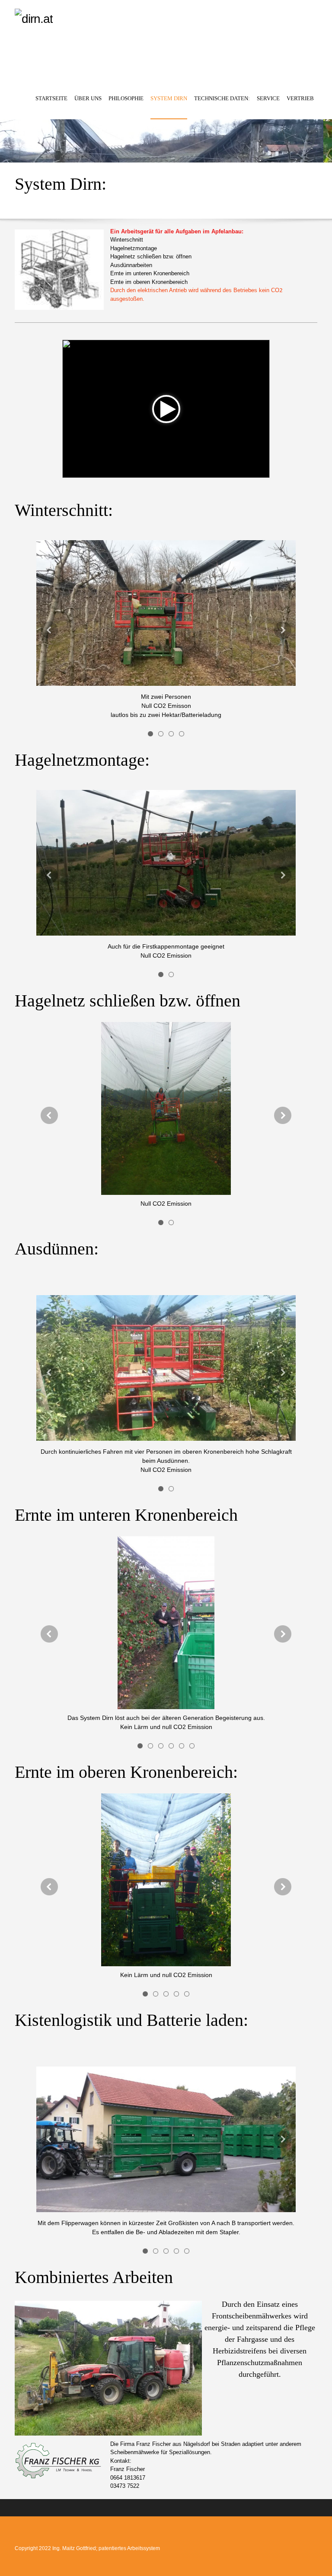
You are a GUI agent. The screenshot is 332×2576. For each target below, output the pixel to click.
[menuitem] (51, 106)
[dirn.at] (123, 45)
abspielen (166, 409)
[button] (150, 733)
